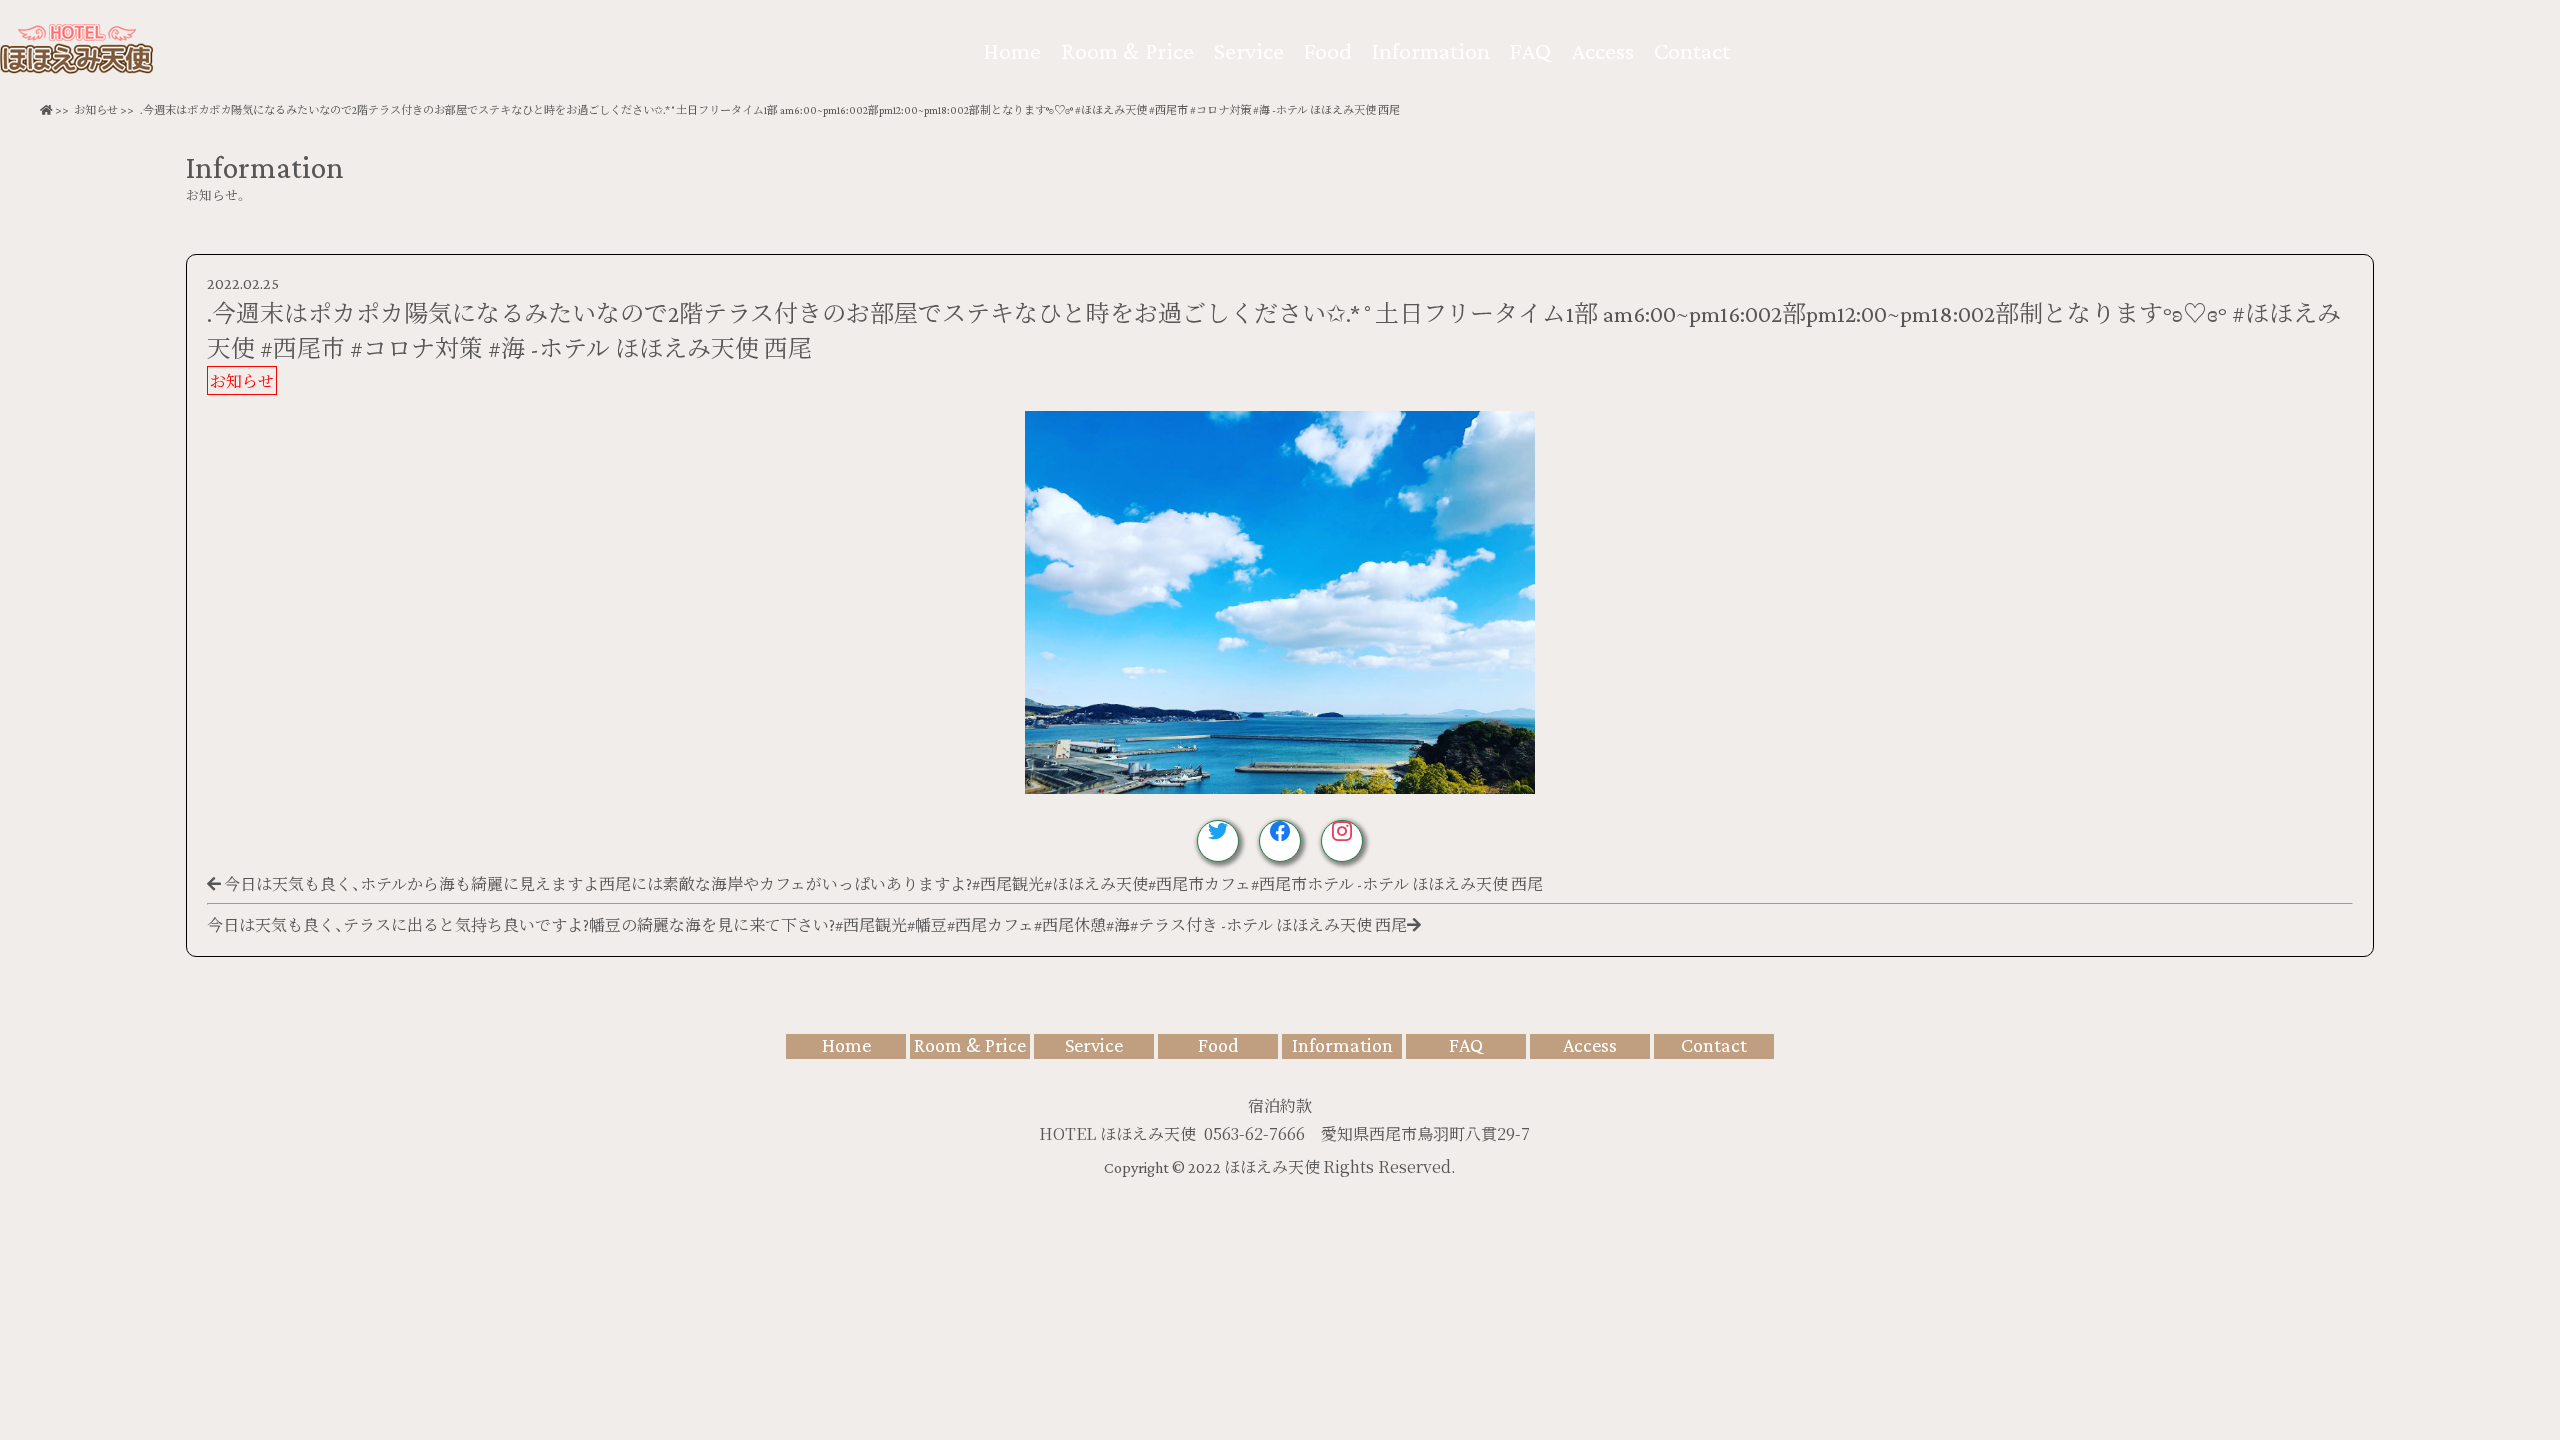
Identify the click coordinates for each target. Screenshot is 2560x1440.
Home (1012, 50)
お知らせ (96, 110)
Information (1431, 50)
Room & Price (1127, 50)
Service (1249, 50)
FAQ (1530, 50)
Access (1602, 50)
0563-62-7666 (1254, 1133)
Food (1328, 50)
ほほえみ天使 (1273, 1167)
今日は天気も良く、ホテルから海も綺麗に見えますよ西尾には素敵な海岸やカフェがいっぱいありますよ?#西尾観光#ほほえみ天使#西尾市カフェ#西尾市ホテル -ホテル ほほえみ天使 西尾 (883, 884)
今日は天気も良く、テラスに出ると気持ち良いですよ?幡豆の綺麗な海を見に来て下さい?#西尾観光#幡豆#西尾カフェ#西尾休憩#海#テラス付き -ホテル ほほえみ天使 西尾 (807, 925)
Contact (1692, 50)
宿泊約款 (1280, 1105)
